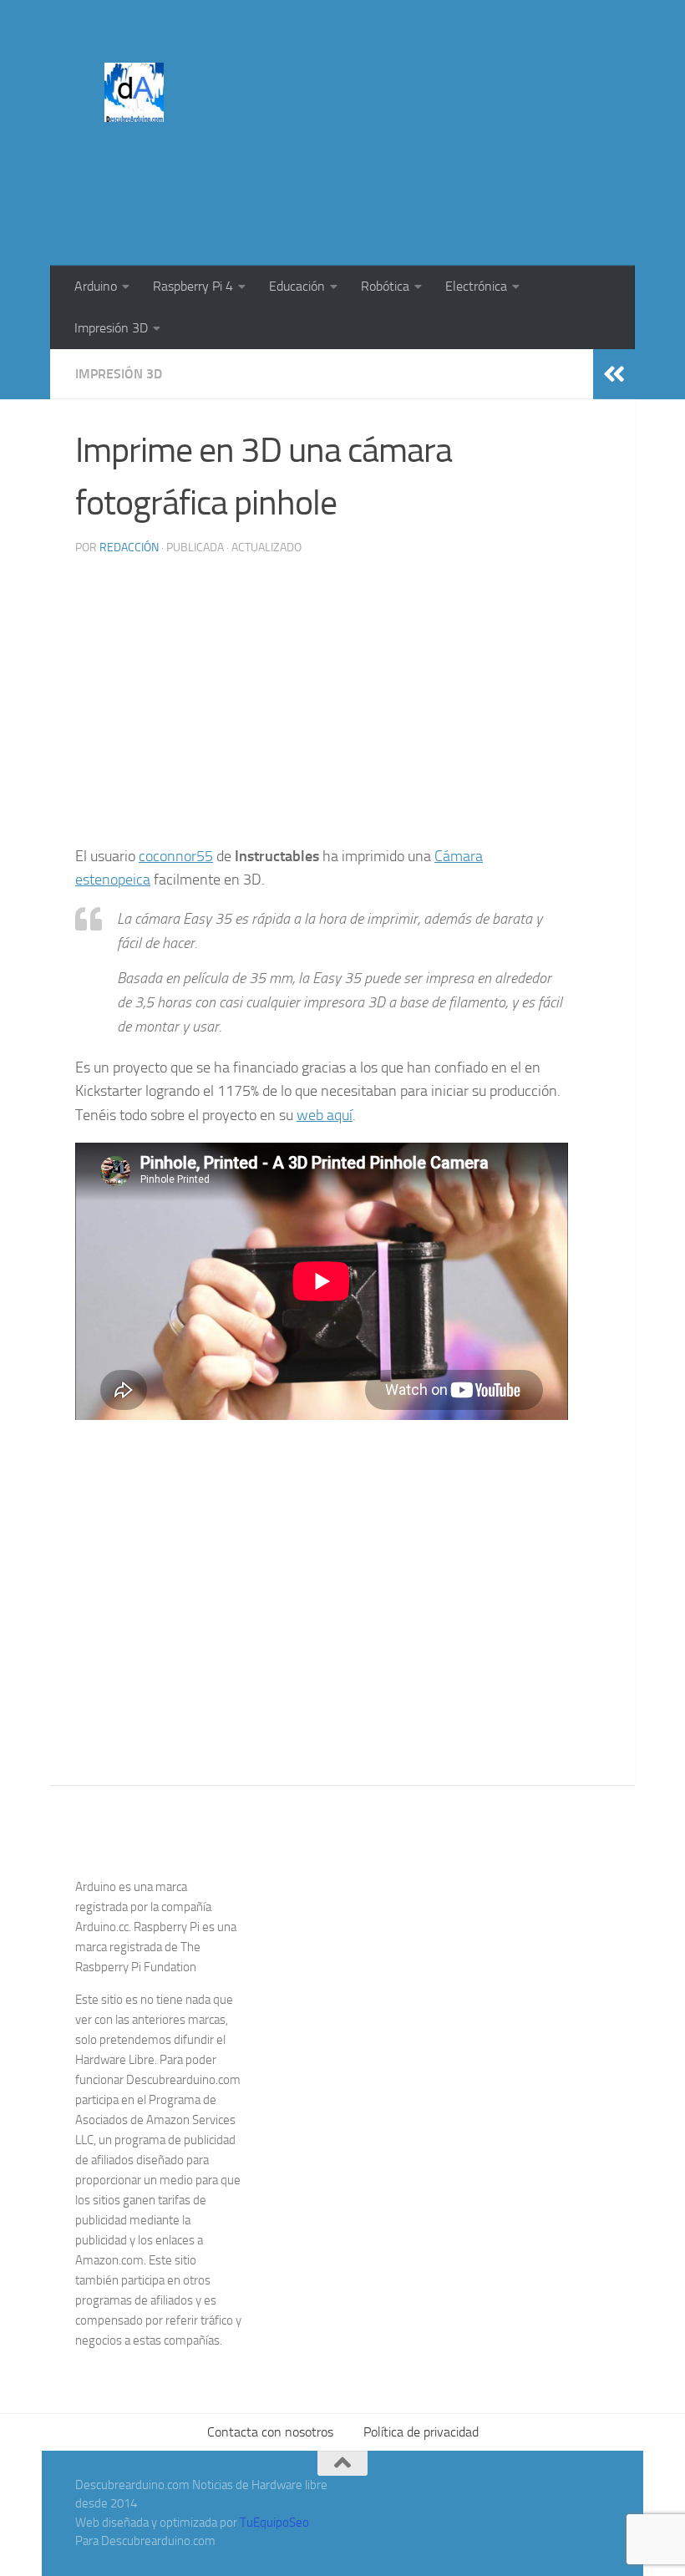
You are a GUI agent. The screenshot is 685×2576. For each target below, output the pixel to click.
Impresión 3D (111, 328)
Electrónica (476, 286)
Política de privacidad (421, 2432)
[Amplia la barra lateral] (614, 374)
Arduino (96, 286)
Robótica (385, 286)
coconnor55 (176, 856)
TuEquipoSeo (274, 2523)
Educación (297, 286)
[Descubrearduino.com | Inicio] (134, 92)
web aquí (325, 1115)
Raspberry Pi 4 (193, 286)
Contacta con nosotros (270, 2432)
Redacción (129, 548)
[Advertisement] (306, 197)
